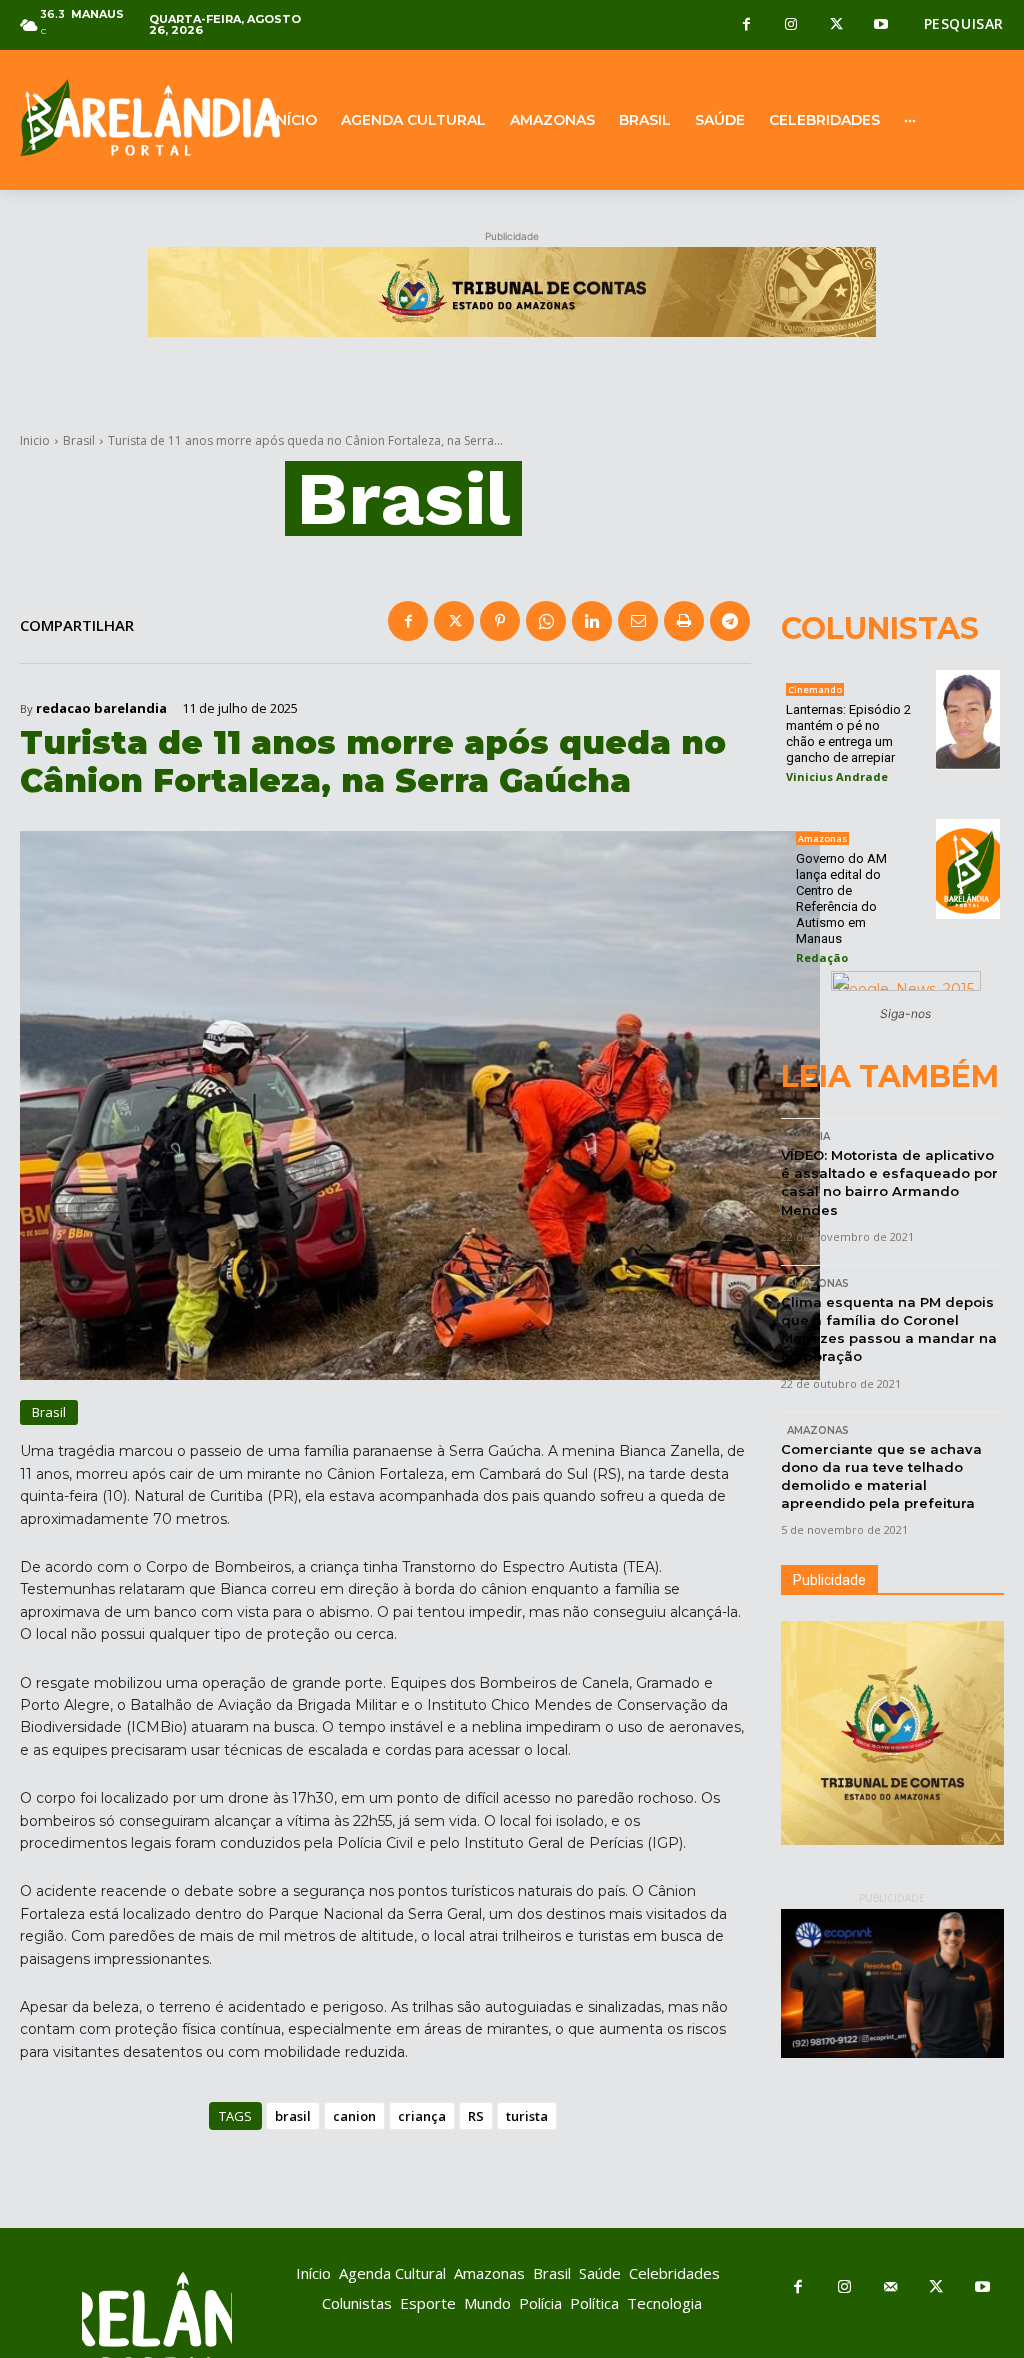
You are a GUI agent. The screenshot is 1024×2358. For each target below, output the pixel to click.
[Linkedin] (592, 621)
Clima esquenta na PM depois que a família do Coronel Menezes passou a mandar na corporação (889, 1329)
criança (422, 2116)
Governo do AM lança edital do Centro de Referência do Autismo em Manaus (841, 898)
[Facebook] (746, 25)
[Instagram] (791, 25)
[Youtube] (881, 25)
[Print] (684, 621)
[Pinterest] (500, 621)
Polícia (808, 1136)
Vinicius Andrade (837, 776)
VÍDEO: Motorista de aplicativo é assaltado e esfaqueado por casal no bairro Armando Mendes (889, 1182)
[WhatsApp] (546, 621)
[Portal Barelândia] (128, 117)
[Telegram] (730, 621)
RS (476, 2116)
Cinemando (815, 689)
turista (527, 2116)
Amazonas (822, 838)
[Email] (638, 621)
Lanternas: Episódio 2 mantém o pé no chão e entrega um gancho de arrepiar (848, 733)
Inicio (35, 440)
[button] (964, 24)
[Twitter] (836, 25)
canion (354, 2116)
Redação (822, 957)
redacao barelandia (101, 708)
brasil (293, 2116)
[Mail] (890, 2288)
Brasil (79, 440)
